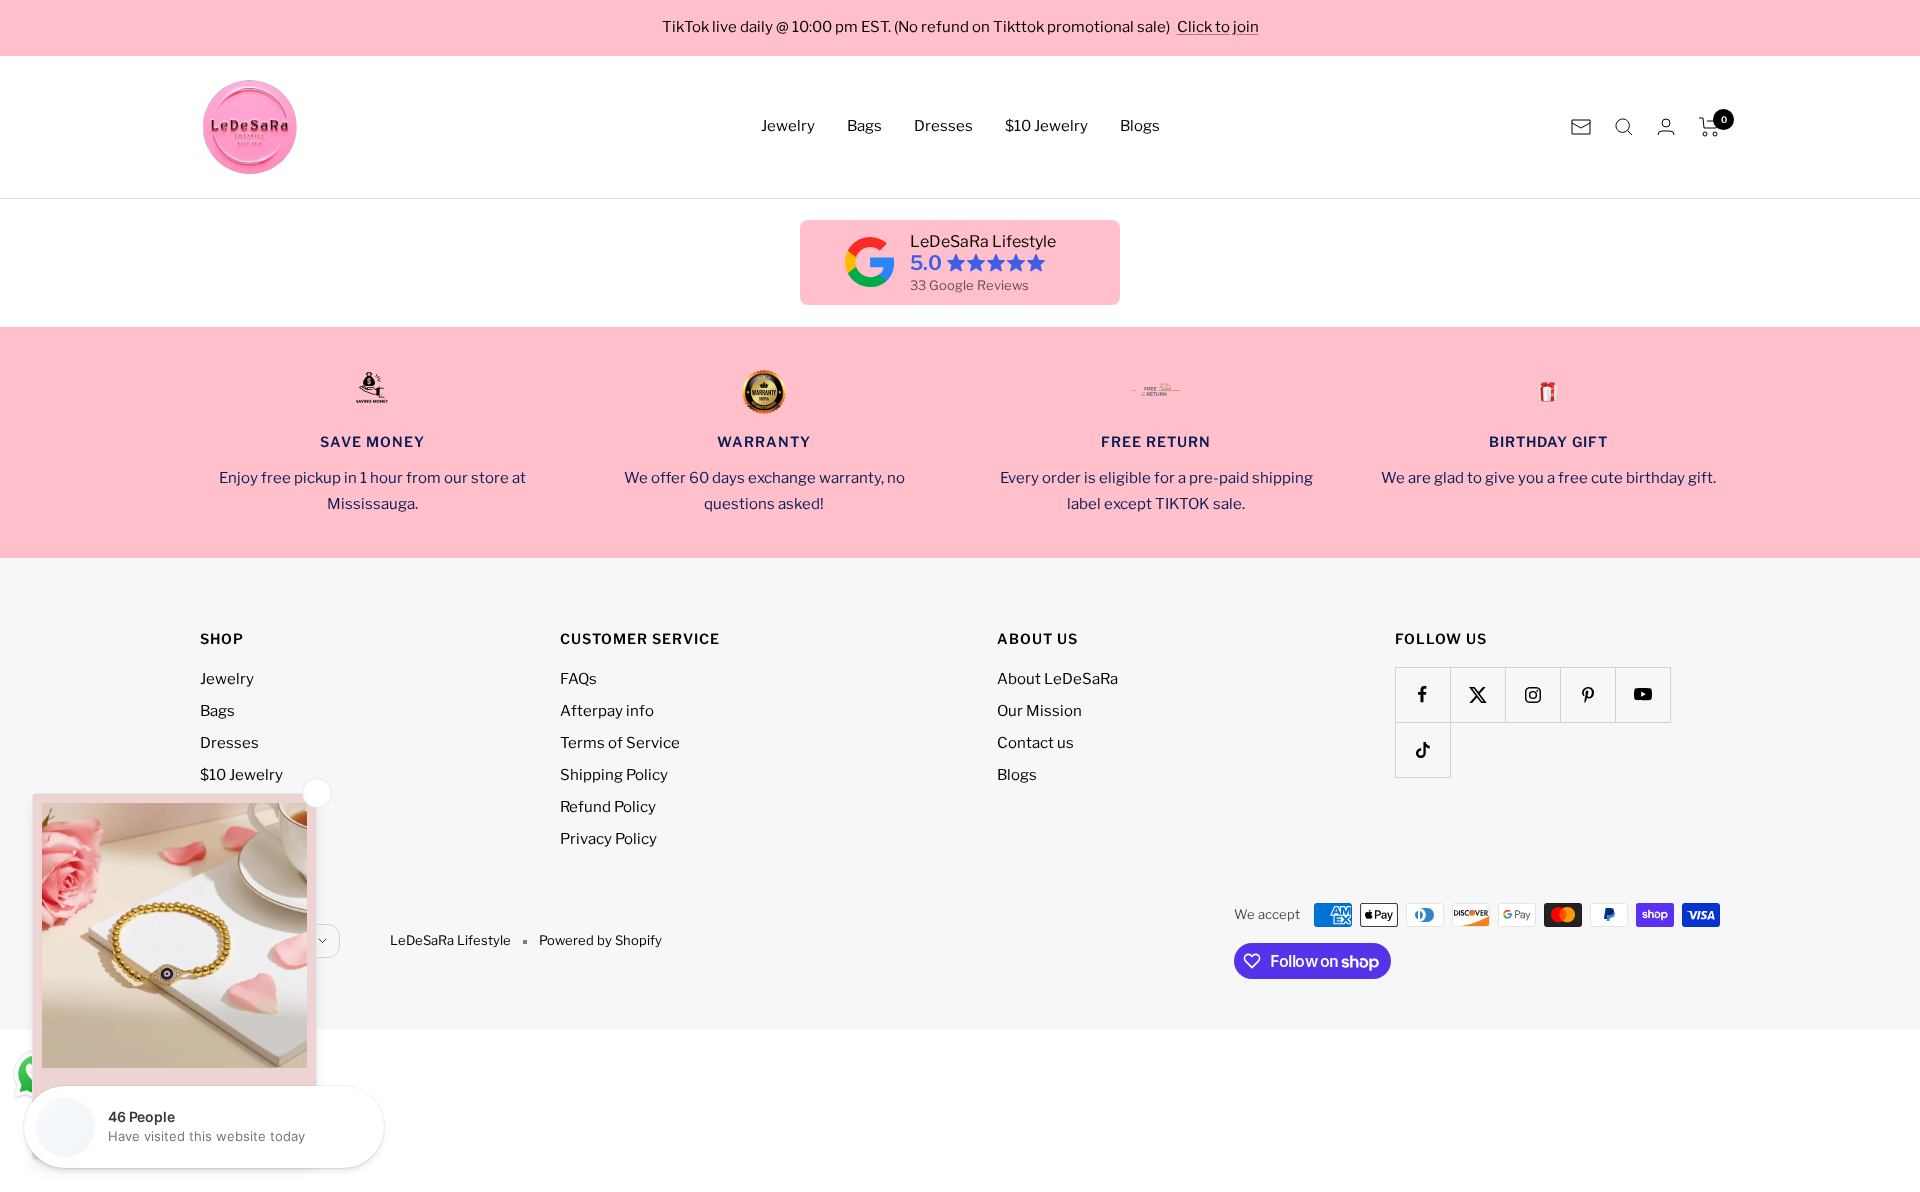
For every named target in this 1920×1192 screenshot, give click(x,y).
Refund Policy (608, 807)
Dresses (943, 126)
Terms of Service (620, 743)
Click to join (1218, 27)
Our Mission (1039, 711)
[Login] (1666, 126)
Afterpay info (607, 711)
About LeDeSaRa (1057, 679)
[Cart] (1709, 127)
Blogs (1140, 126)
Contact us (1035, 743)
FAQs (578, 679)
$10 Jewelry (1046, 126)
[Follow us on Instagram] (1532, 694)
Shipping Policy (614, 775)
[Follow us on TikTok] (1422, 749)
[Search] (1624, 127)
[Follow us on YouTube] (1642, 694)
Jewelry (788, 126)
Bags (864, 126)
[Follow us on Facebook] (1422, 694)
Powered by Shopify (600, 940)
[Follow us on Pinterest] (1587, 694)
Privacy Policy (608, 839)
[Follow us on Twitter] (1477, 694)
